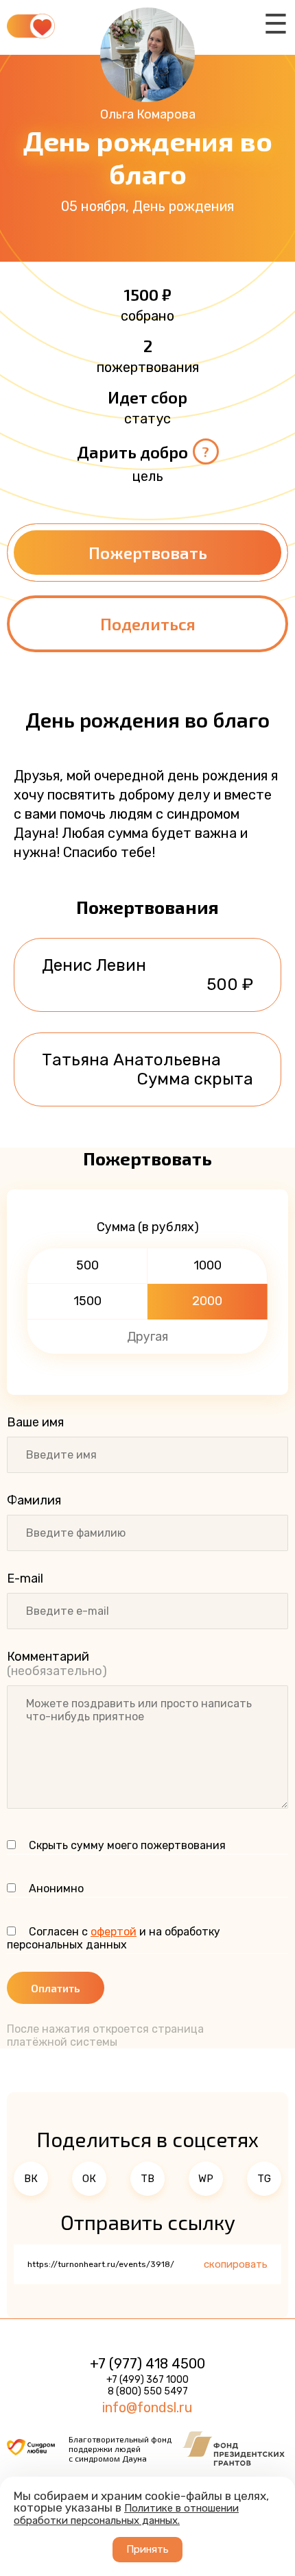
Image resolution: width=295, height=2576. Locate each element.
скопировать (236, 2264)
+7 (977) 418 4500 (147, 2364)
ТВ (147, 2179)
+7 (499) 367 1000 (147, 2380)
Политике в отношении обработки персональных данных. (126, 2514)
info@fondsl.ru (147, 2407)
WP (206, 2179)
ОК (89, 2179)
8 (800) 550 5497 (148, 2391)
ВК (31, 2179)
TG (264, 2179)
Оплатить (56, 1988)
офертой (114, 1932)
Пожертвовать (148, 553)
